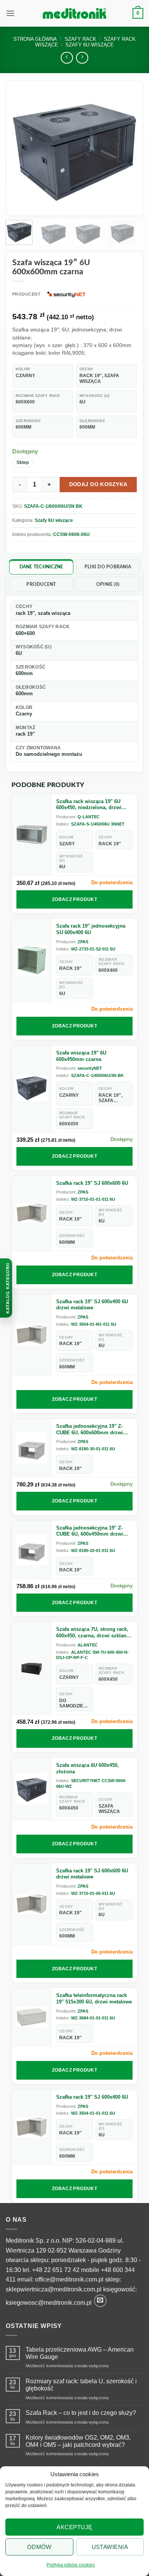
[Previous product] (82, 58)
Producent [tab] (41, 584)
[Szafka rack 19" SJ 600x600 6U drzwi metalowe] (32, 1904)
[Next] (127, 148)
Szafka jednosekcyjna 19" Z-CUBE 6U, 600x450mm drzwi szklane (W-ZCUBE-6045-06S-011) (90, 1531)
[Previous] (22, 148)
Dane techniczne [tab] (41, 567)
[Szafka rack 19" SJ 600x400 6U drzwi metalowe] (32, 1335)
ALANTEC (88, 1645)
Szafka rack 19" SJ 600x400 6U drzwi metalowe (92, 1305)
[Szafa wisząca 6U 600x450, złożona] (32, 1789)
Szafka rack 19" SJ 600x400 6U (92, 2097)
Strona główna (35, 39)
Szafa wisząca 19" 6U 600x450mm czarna (81, 1056)
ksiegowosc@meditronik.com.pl (49, 2303)
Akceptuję (74, 2527)
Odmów (39, 2547)
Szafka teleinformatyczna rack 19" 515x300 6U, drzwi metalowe (94, 1998)
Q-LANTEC (89, 817)
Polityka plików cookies (71, 2565)
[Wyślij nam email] (100, 2301)
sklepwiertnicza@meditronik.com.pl (54, 2289)
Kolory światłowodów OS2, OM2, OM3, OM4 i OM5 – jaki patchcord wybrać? (78, 2441)
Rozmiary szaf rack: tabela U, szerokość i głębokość (81, 2385)
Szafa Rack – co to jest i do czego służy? (81, 2413)
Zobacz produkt (74, 899)
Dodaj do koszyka (98, 484)
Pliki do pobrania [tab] (108, 567)
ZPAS (83, 942)
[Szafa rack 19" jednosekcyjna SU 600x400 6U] (32, 960)
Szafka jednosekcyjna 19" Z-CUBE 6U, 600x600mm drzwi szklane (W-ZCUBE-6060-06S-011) (90, 1430)
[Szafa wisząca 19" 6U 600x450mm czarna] (32, 1089)
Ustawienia (110, 2547)
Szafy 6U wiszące (54, 520)
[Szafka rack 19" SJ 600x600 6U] (32, 1213)
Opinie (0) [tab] (108, 584)
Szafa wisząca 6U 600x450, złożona (87, 1768)
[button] (10, 13)
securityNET (90, 1068)
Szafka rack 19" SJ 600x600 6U (92, 1183)
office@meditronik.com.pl (69, 2279)
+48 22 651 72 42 (56, 2270)
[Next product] (67, 58)
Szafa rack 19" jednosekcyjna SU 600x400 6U (91, 929)
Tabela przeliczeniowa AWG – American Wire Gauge (80, 2353)
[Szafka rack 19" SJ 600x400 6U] (32, 2127)
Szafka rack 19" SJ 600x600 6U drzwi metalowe (92, 1874)
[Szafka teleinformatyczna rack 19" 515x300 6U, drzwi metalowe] (32, 2017)
